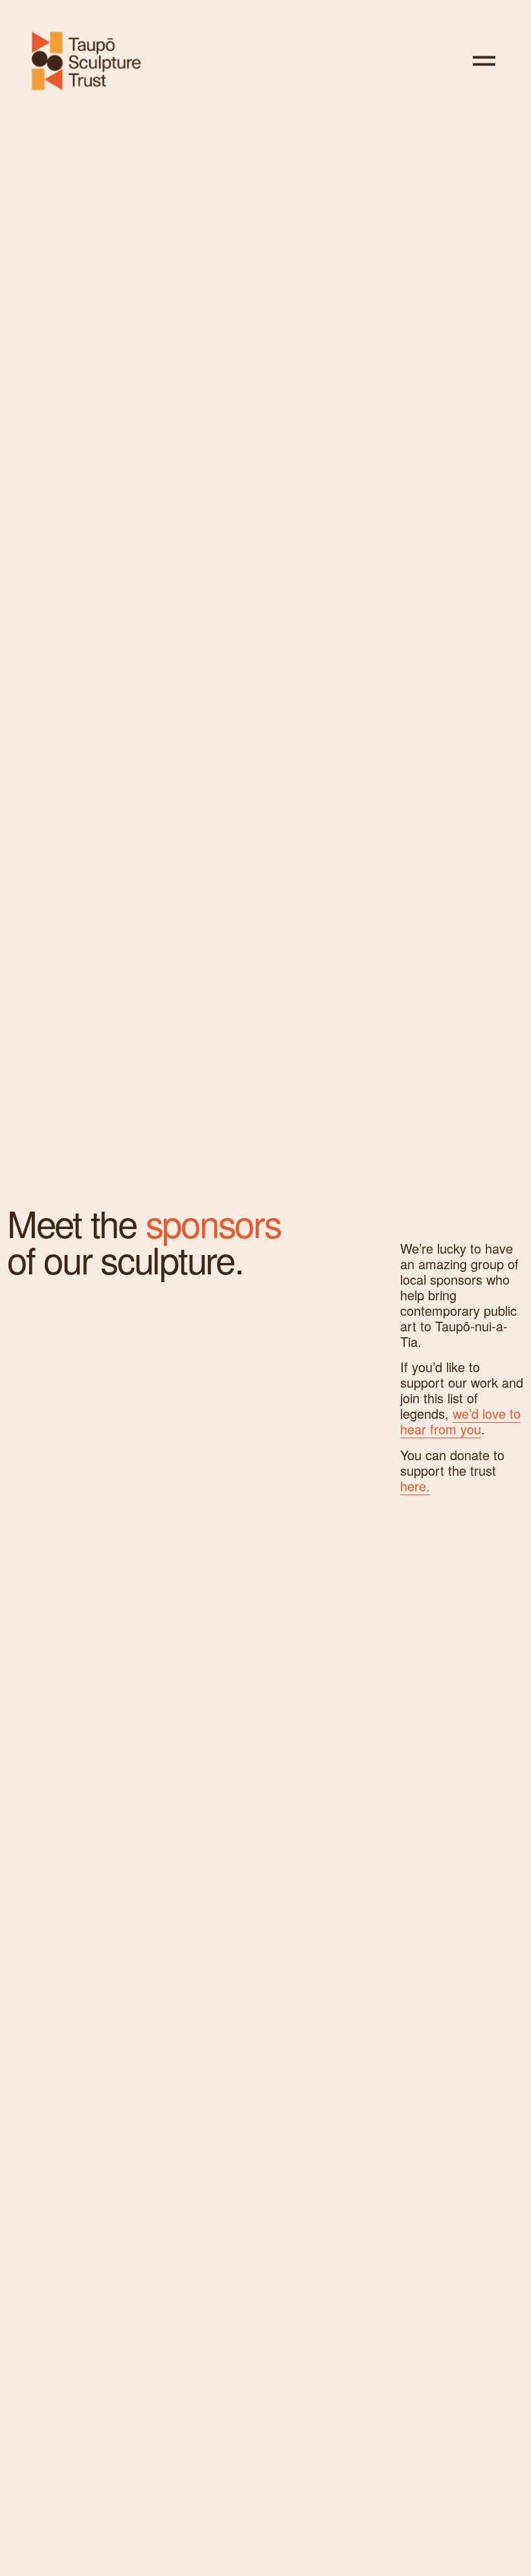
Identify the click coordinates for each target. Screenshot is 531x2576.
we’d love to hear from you (460, 1421)
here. (415, 1486)
